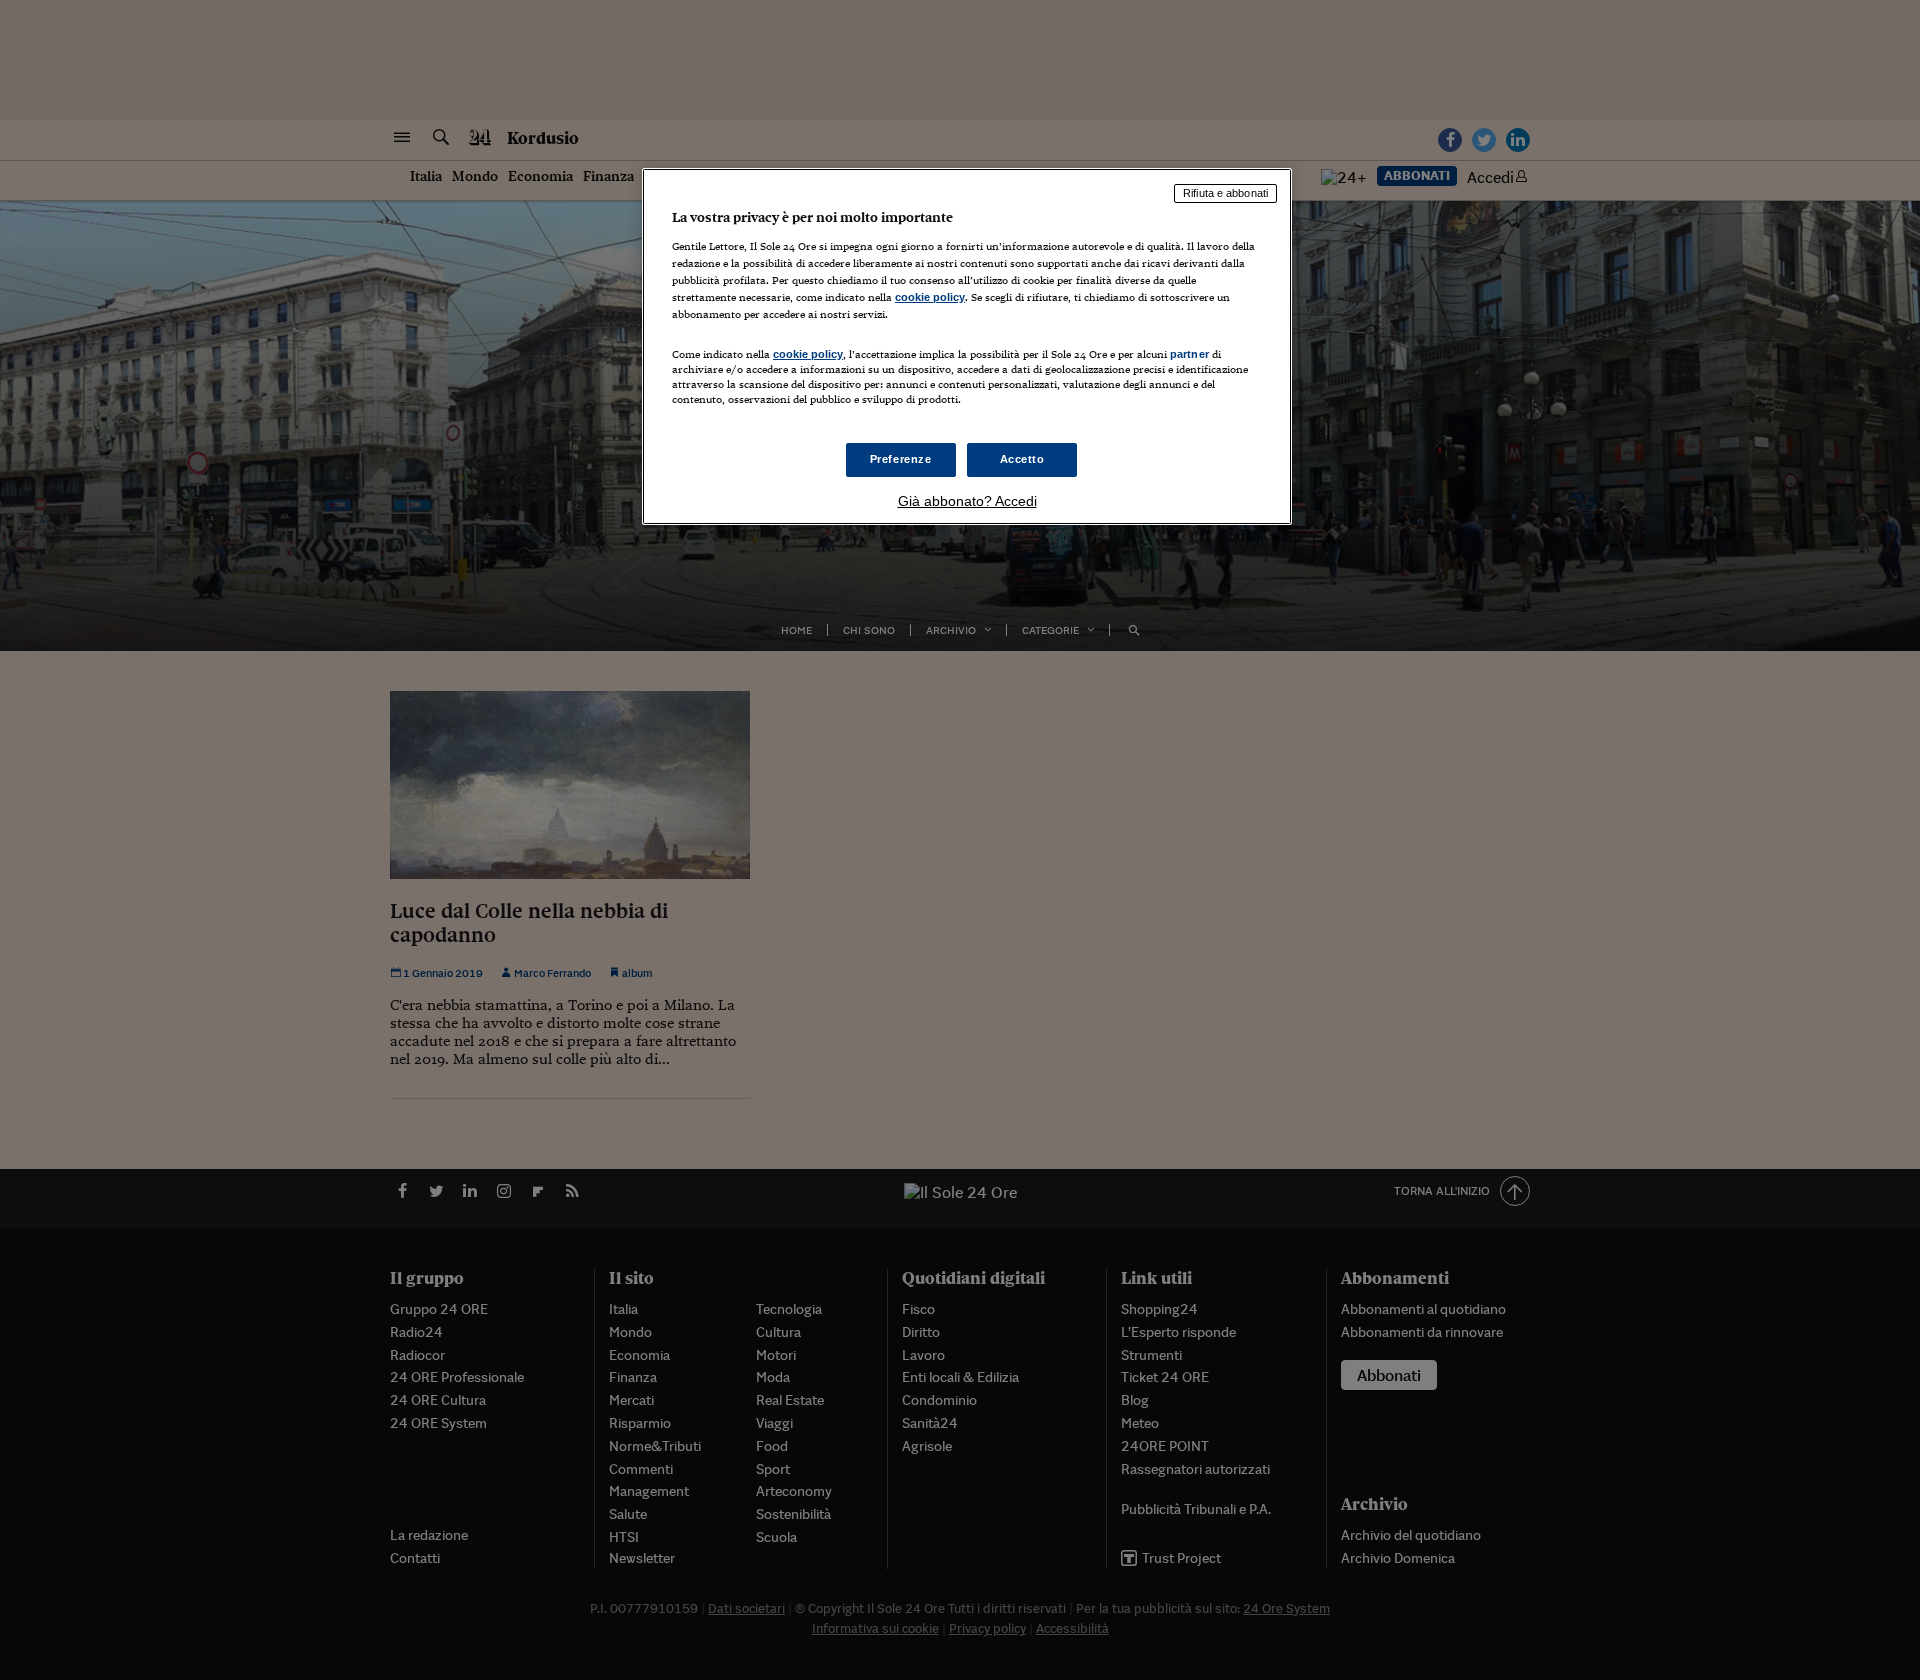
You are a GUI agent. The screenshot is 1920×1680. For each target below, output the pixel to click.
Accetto (1022, 459)
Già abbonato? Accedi (967, 501)
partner (1189, 354)
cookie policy (930, 297)
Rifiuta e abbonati (1225, 193)
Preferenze (901, 459)
